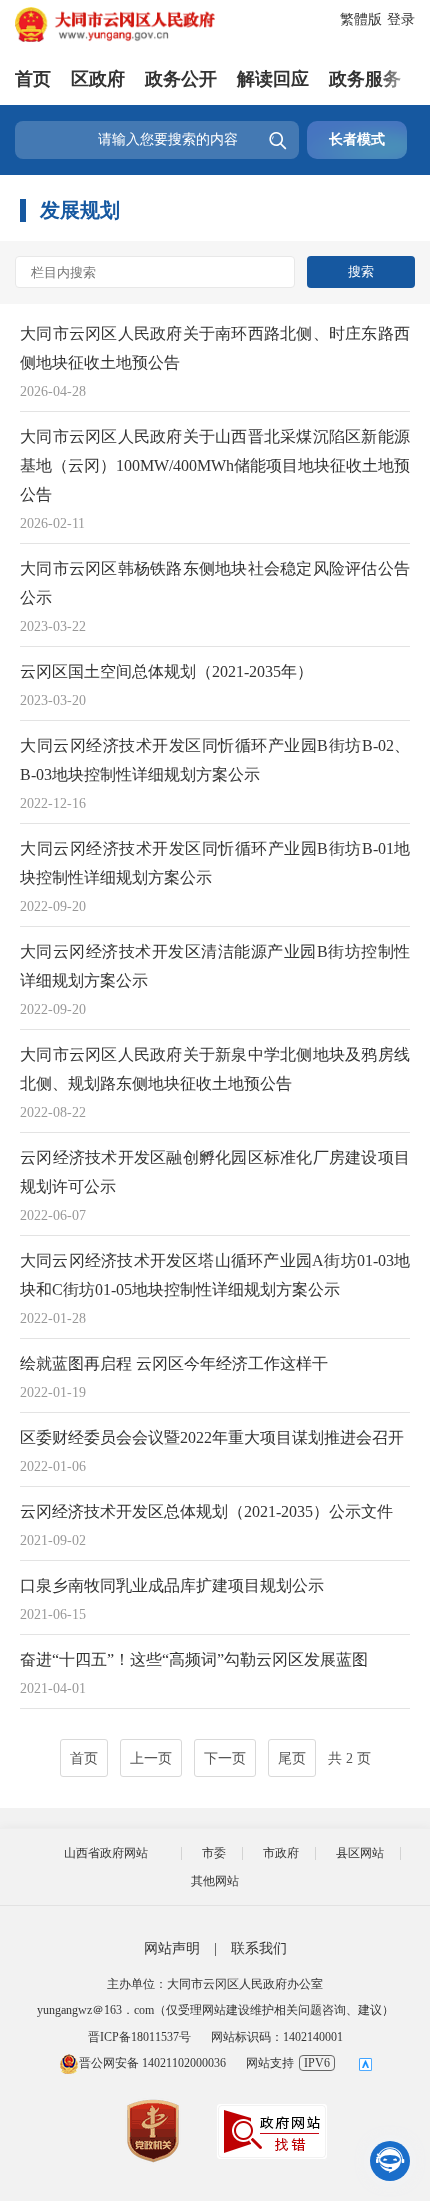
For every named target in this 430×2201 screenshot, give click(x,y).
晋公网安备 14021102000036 (152, 2063)
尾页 (292, 1758)
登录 (401, 19)
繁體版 (361, 19)
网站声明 (172, 1948)
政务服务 (365, 79)
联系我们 (259, 1948)
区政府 (98, 79)
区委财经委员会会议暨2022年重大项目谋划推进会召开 (212, 1437)
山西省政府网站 (106, 1853)
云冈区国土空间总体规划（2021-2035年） (166, 671)
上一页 (151, 1758)
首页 (33, 79)
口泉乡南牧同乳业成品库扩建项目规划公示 (172, 1585)
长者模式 (357, 139)
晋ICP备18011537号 (139, 2037)
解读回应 (273, 79)
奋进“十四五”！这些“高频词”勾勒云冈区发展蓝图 (194, 1659)
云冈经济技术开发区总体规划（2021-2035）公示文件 (206, 1511)
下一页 (225, 1758)
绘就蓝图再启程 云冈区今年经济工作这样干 (174, 1363)
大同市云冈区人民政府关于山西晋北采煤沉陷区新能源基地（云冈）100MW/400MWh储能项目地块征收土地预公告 (215, 465)
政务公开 (181, 79)
